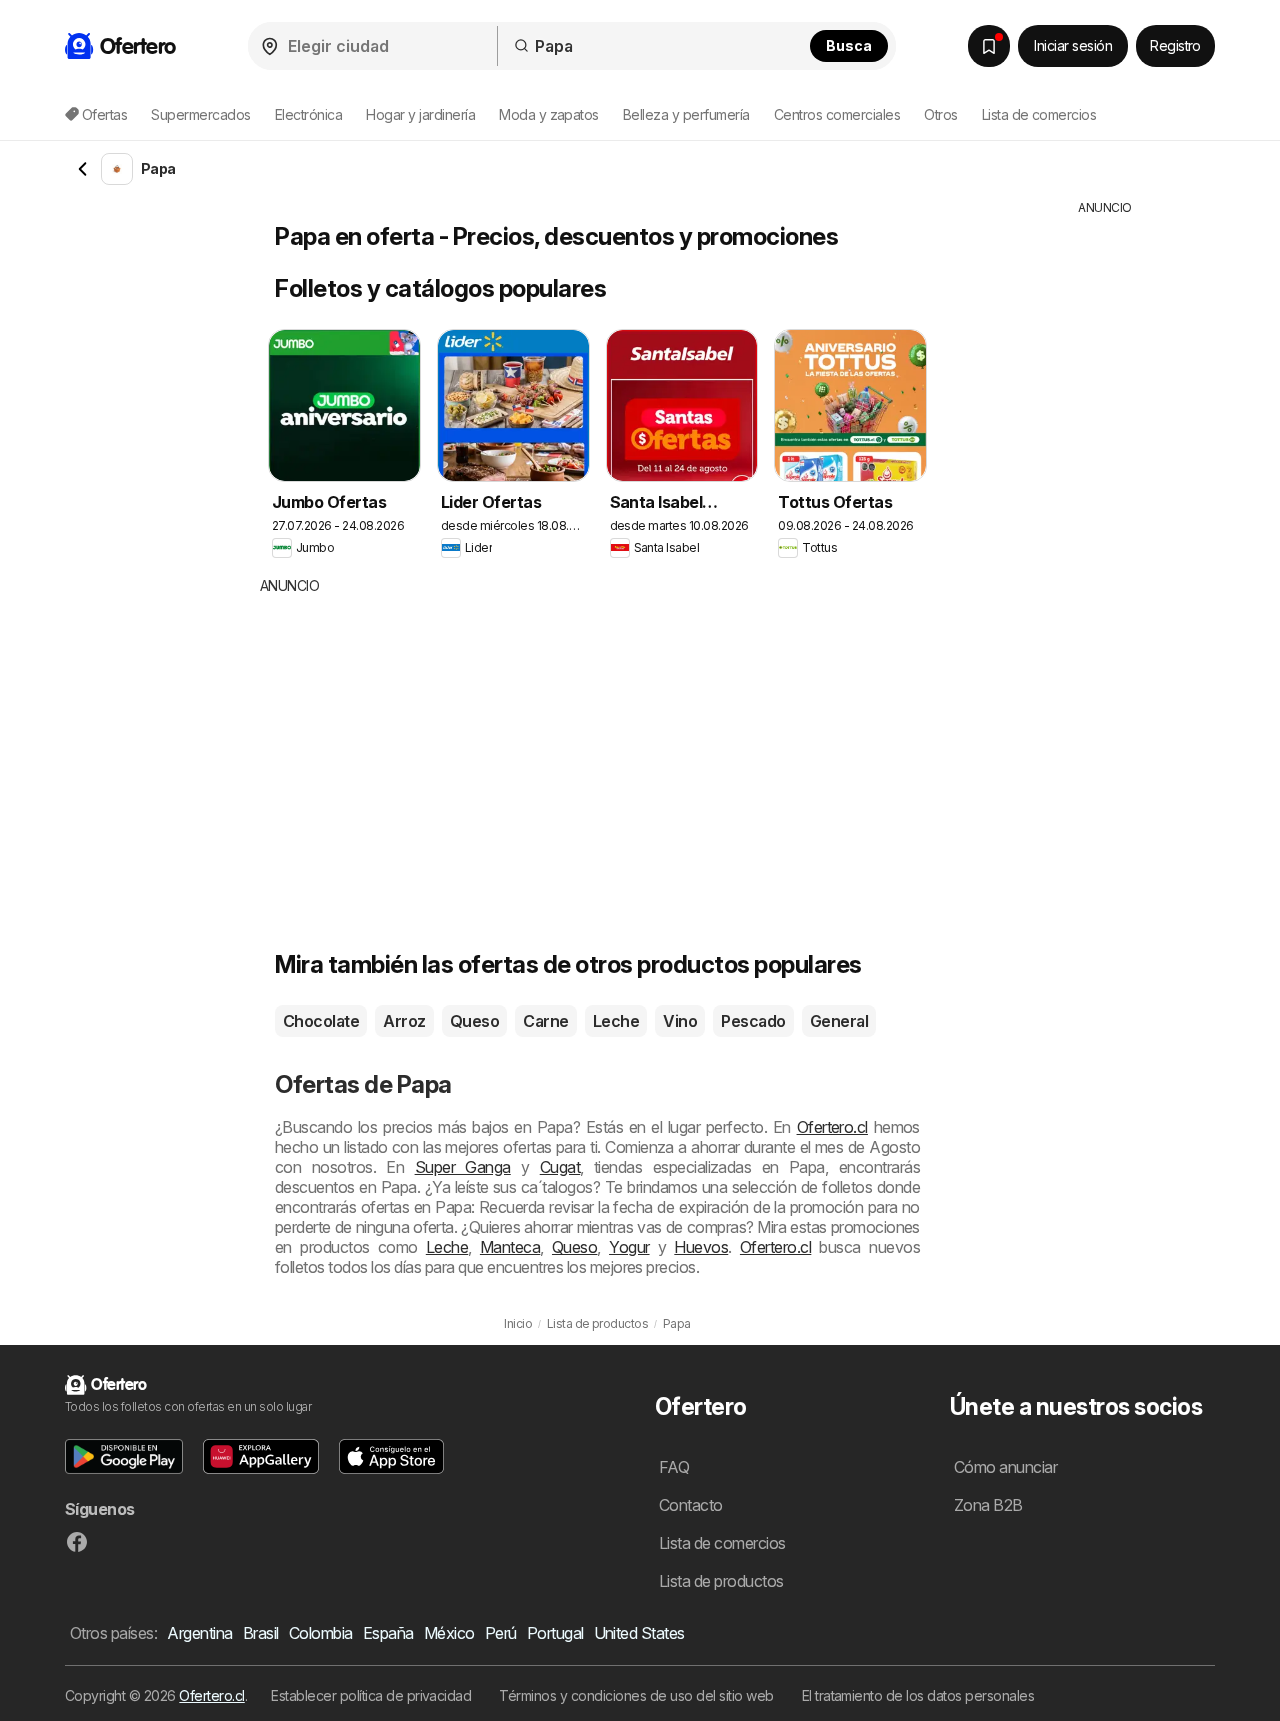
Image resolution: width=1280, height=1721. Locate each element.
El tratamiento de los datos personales (918, 1695)
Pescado (753, 1021)
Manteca (510, 1247)
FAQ (674, 1467)
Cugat (560, 1167)
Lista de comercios (1039, 114)
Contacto (691, 1505)
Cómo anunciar (1005, 1467)
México (449, 1633)
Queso (474, 1021)
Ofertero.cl (832, 1127)
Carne (545, 1021)
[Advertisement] (635, 746)
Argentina (199, 1633)
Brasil (261, 1633)
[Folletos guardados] (989, 46)
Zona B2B (988, 1505)
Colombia (321, 1633)
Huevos (701, 1247)
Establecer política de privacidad (371, 1695)
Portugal (555, 1633)
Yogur (629, 1247)
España (388, 1633)
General (839, 1021)
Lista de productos (721, 1581)
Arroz (404, 1021)
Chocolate (321, 1021)
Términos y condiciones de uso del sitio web (636, 1695)
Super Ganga (463, 1167)
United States (639, 1633)
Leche (616, 1021)
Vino (680, 1021)
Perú (501, 1633)
